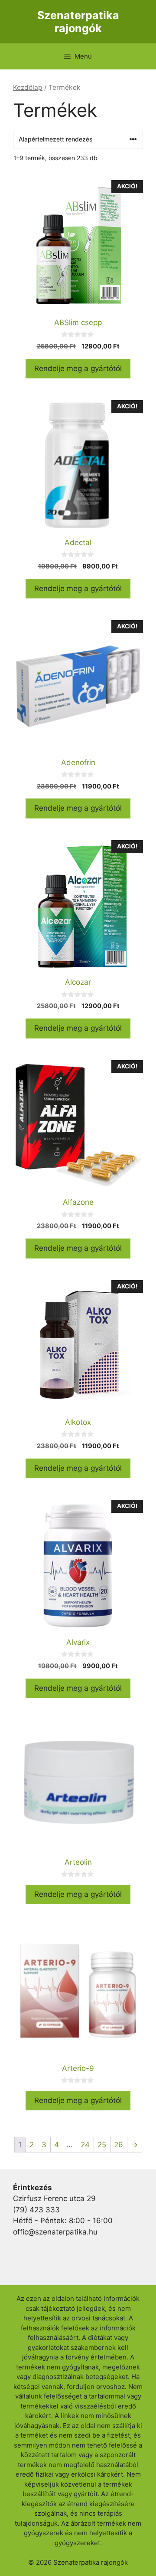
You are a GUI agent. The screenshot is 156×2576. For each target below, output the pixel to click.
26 (119, 2145)
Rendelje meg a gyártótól (78, 368)
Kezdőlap (28, 87)
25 (102, 2145)
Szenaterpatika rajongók (78, 22)
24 (85, 2145)
